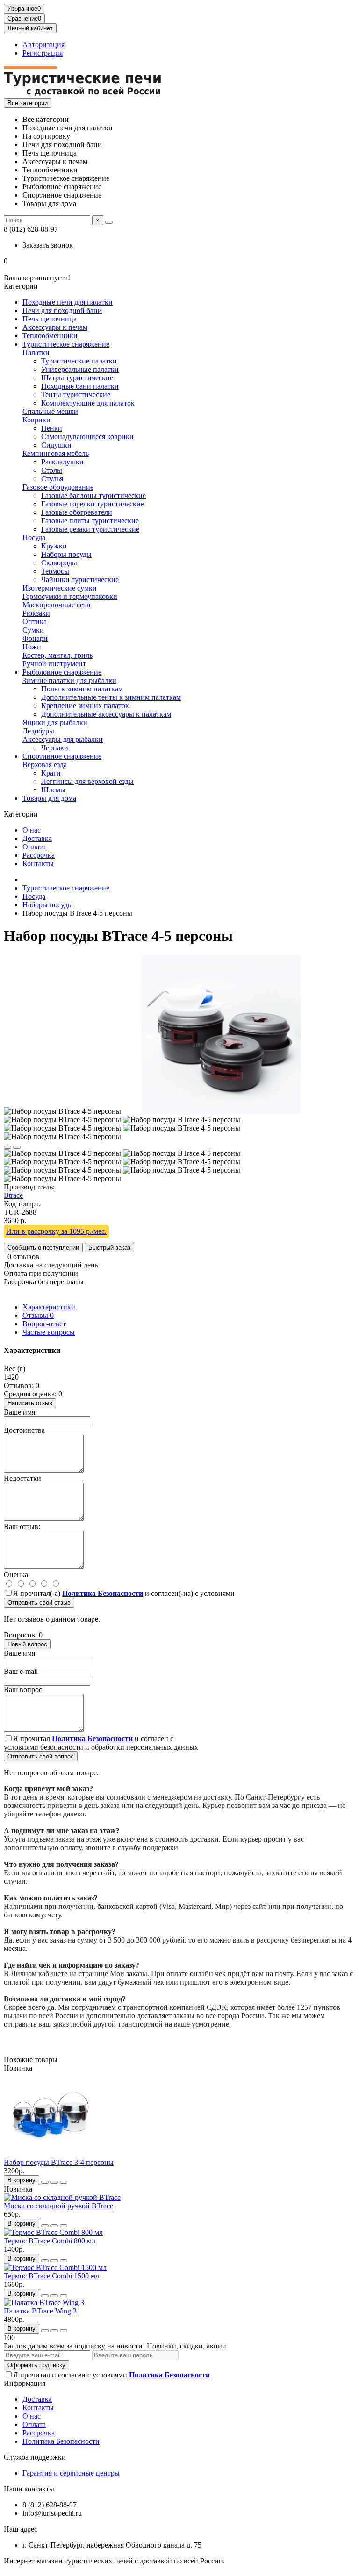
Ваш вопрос (23, 1690)
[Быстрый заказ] (45, 2182)
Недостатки (22, 1478)
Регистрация (43, 53)
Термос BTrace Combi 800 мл (50, 2241)
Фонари (35, 638)
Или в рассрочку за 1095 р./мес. (56, 1231)
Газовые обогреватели (77, 512)
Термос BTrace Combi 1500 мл (51, 2276)
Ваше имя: (20, 1412)
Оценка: (17, 1575)
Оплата (34, 847)
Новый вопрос (27, 1644)
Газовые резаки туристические (90, 529)
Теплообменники (50, 336)
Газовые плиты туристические (90, 521)
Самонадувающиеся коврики (87, 437)
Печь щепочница (50, 319)
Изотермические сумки (60, 588)
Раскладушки (62, 462)
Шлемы (53, 790)
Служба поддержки (35, 2457)
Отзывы (38, 1315)
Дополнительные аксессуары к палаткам (106, 714)
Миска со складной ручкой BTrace (58, 2206)
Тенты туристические (76, 395)
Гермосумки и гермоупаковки (70, 596)
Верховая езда (45, 765)
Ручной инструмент (54, 664)
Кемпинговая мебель (56, 453)
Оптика (35, 622)
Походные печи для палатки (68, 302)
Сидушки (56, 445)
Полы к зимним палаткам (82, 689)
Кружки (54, 546)
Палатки (36, 352)
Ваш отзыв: (22, 1526)
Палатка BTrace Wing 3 (40, 2311)
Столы (52, 470)
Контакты (38, 864)
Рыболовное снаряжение (62, 672)
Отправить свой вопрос (41, 1756)
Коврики (36, 420)
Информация (25, 2383)
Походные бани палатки (80, 386)
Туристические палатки (79, 361)
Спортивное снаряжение (62, 756)
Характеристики (49, 1307)
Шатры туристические (77, 378)
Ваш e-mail (21, 1671)
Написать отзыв (30, 1403)
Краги (51, 773)
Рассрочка (39, 855)
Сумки (33, 630)
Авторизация (43, 45)
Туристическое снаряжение (66, 344)
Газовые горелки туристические (93, 504)
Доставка (37, 838)
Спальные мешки (50, 411)
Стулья (52, 479)
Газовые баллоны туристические (93, 495)
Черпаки (55, 748)
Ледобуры (38, 731)
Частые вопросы (49, 1332)
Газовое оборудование (58, 487)
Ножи (32, 647)
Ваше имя (19, 1653)
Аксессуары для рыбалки (63, 739)
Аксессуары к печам (55, 327)
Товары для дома (49, 798)
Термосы (55, 571)
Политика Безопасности (61, 2441)
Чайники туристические (80, 580)
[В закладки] (7, 1147)
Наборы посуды (66, 554)
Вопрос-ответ (44, 1324)
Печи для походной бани (62, 310)
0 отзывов (23, 1256)
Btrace (13, 1195)
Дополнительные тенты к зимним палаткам (111, 697)
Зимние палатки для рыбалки (69, 680)
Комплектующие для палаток (88, 403)
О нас (32, 830)
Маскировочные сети (57, 605)
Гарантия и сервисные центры (71, 2473)
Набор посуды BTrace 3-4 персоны (59, 2162)
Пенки (52, 428)
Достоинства (24, 1430)
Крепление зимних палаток (85, 706)
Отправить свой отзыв (39, 1603)
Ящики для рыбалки (55, 722)
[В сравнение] (17, 1147)
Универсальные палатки (80, 369)
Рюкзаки (36, 613)
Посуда (34, 537)
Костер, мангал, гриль (57, 655)
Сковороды (59, 563)
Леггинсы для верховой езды (87, 781)
